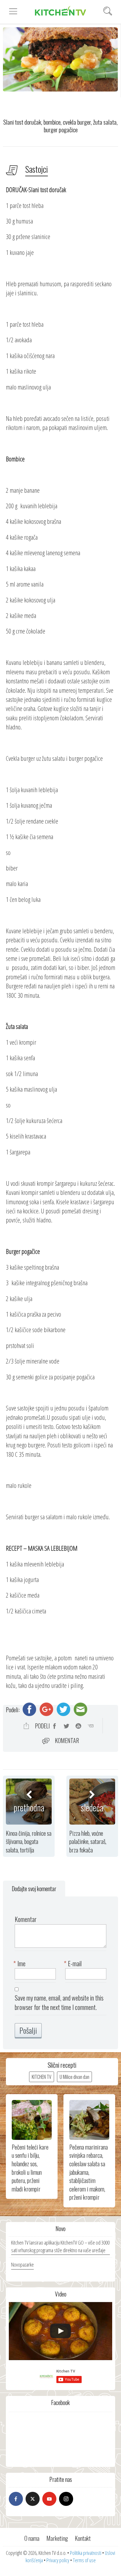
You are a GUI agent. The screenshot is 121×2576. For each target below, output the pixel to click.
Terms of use (84, 2560)
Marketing (57, 2538)
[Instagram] (66, 2499)
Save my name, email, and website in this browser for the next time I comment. (59, 2002)
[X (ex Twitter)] (33, 2499)
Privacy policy (58, 2560)
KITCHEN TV (42, 2077)
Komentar (67, 1740)
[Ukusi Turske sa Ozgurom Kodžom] (60, 2331)
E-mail (73, 1963)
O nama (32, 2538)
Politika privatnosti (86, 2553)
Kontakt (83, 2538)
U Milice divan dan (74, 2077)
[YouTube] (49, 2499)
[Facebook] (16, 2499)
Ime (20, 1963)
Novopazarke (22, 2265)
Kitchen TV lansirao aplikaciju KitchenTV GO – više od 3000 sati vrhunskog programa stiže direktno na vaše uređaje (60, 2246)
